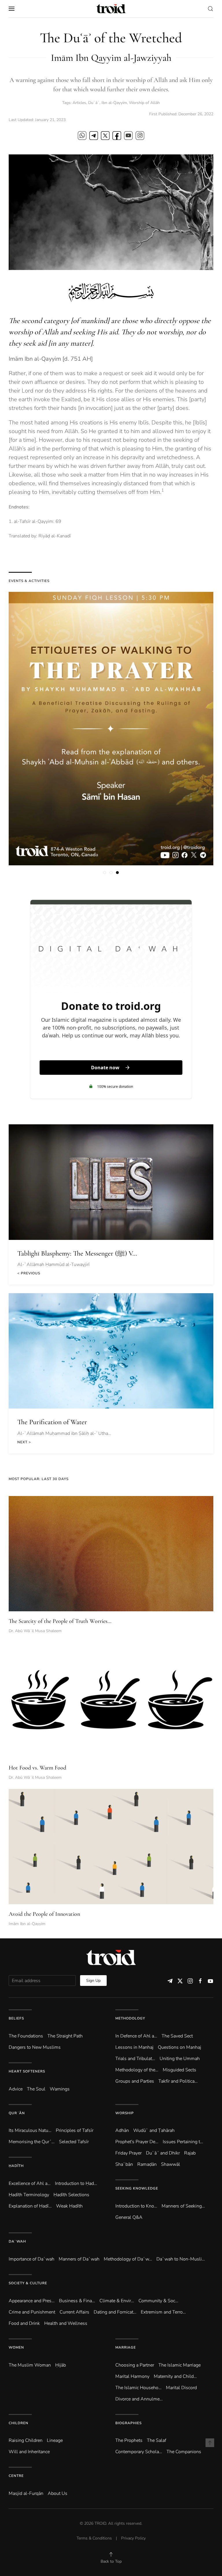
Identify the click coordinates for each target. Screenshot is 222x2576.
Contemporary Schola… (139, 2452)
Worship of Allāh (144, 103)
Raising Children (26, 2440)
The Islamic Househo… (138, 2388)
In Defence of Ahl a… (136, 2036)
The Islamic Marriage (180, 2365)
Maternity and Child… (175, 2376)
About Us (58, 2493)
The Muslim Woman (30, 2365)
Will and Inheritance (29, 2452)
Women (16, 2347)
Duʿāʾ (94, 103)
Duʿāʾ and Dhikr (163, 2153)
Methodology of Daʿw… (128, 2259)
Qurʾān (17, 2113)
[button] (12, 9)
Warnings (60, 2089)
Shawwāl (171, 2164)
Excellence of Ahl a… (30, 2183)
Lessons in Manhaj (134, 2047)
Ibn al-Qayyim (114, 103)
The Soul (36, 2089)
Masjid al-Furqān (26, 2493)
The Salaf (157, 2440)
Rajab (190, 2153)
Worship (125, 2113)
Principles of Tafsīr (75, 2130)
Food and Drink (24, 2323)
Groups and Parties (135, 2081)
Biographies (128, 2423)
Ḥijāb (61, 2365)
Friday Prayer (128, 2153)
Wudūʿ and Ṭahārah (154, 2130)
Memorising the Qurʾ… (32, 2142)
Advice (16, 2089)
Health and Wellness (66, 2323)
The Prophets (129, 2440)
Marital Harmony (132, 2376)
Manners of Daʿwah (79, 2259)
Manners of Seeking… (183, 2206)
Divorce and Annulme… (139, 2399)
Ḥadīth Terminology (29, 2195)
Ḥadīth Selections (71, 2195)
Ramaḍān (147, 2164)
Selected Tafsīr (74, 2142)
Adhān (122, 2130)
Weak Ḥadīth (69, 2206)
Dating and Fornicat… (115, 2312)
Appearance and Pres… (32, 2301)
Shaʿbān (124, 2164)
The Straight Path (65, 2036)
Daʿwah (17, 2241)
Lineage (55, 2440)
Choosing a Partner (135, 2365)
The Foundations (26, 2036)
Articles (79, 103)
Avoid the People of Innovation (44, 1914)
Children (18, 2423)
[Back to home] (111, 9)
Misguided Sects (180, 2070)
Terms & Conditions (94, 2538)
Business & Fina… (77, 2301)
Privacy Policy (133, 2538)
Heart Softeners (27, 2071)
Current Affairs (74, 2312)
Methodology (130, 2018)
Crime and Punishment (32, 2312)
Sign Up (93, 1981)
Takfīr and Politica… (178, 2081)
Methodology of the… (137, 2070)
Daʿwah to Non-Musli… (181, 2259)
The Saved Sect (177, 2036)
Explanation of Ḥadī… (30, 2206)
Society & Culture (28, 2283)
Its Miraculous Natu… (30, 2130)
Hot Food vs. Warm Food (37, 1768)
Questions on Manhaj (180, 2047)
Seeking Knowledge (137, 2188)
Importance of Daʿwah (32, 2259)
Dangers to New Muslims (35, 2047)
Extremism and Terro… (163, 2312)
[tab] (105, 873)
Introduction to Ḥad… (76, 2183)
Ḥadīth (16, 2166)
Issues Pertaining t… (183, 2142)
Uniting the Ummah (180, 2059)
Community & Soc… (158, 2301)
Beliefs (16, 2018)
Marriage (126, 2347)
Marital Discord (181, 2388)
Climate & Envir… (117, 2301)
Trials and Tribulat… (135, 2059)
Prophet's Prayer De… (137, 2142)
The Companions (184, 2452)
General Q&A (129, 2217)
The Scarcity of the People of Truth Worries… (60, 1621)
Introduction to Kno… (136, 2206)
